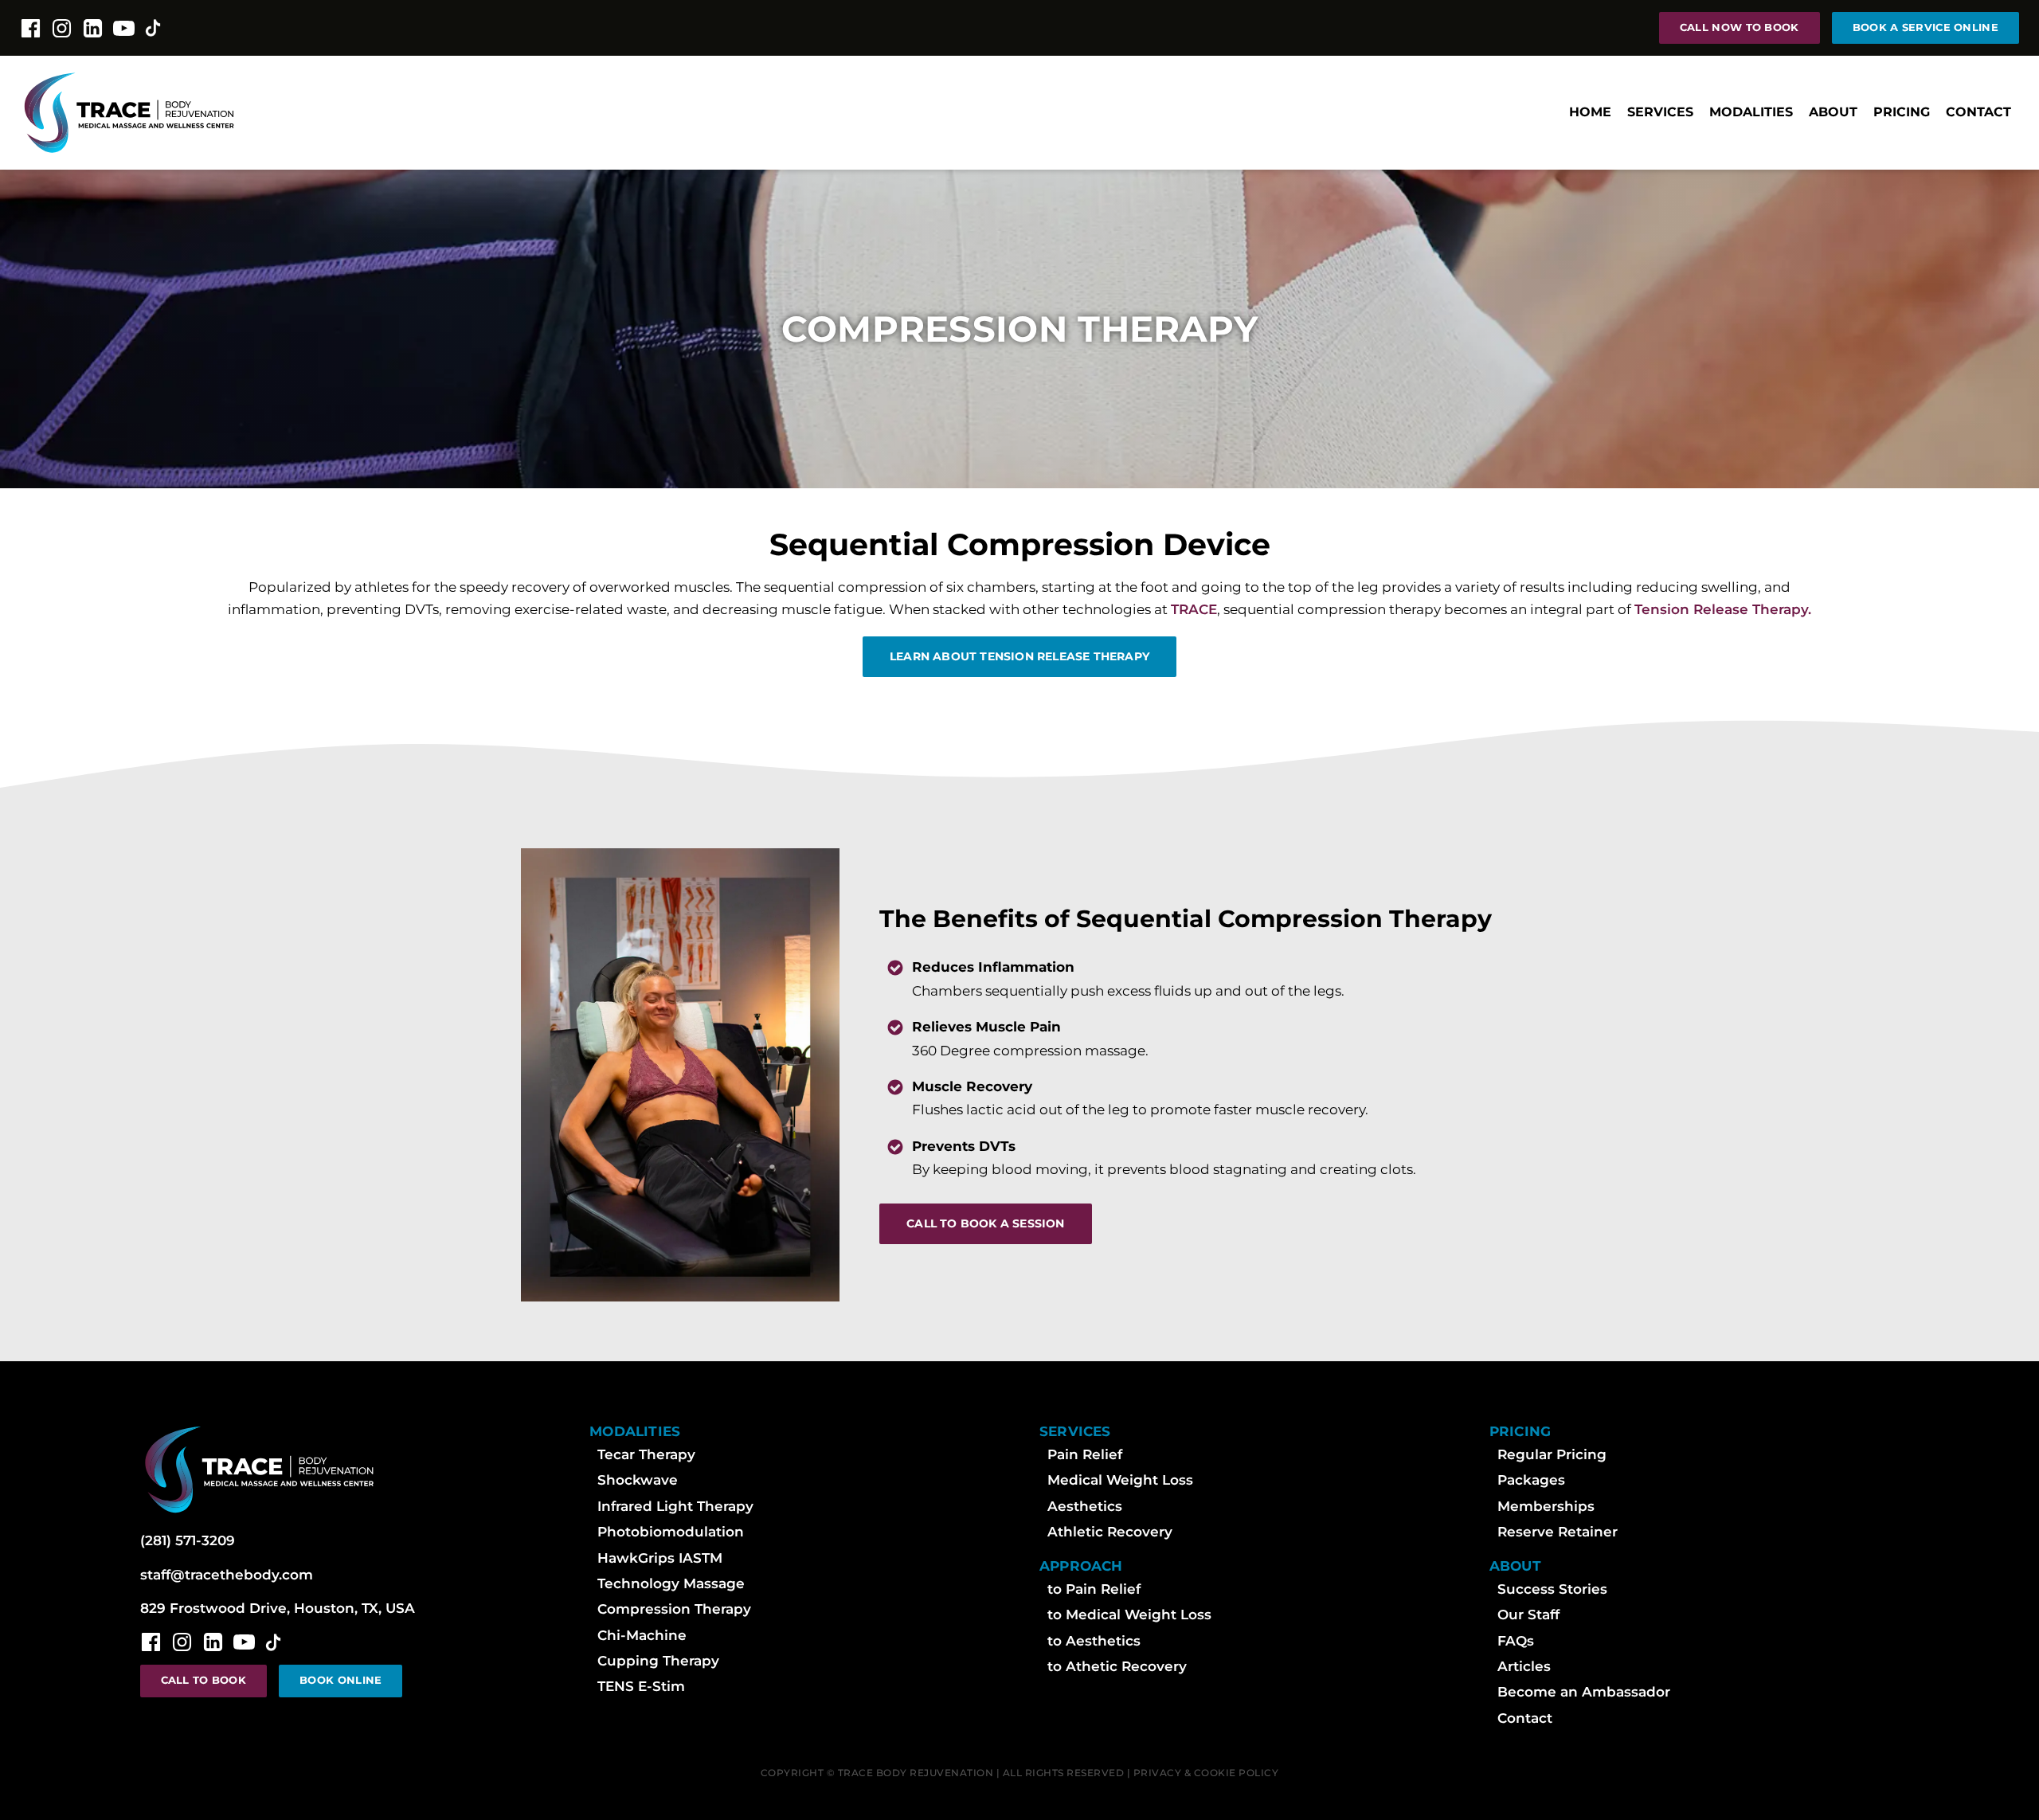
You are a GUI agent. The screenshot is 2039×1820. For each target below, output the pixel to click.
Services (1660, 112)
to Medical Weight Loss (1129, 1615)
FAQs (1516, 1641)
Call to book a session (985, 1223)
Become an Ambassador (1584, 1692)
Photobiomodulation (671, 1532)
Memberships (1546, 1506)
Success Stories (1552, 1589)
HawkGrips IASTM (660, 1558)
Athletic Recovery (1110, 1532)
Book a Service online (1926, 27)
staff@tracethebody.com (227, 1575)
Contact (1978, 112)
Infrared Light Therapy (675, 1506)
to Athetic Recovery (1117, 1666)
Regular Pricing (1552, 1454)
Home (1590, 112)
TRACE (1194, 609)
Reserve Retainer (1558, 1532)
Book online (340, 1680)
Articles (1524, 1666)
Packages (1531, 1480)
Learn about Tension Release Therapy (1019, 656)
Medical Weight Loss (1120, 1480)
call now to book (1740, 27)
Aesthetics (1085, 1506)
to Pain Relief (1094, 1589)
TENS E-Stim (641, 1686)
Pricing (1902, 112)
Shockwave (638, 1480)
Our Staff (1528, 1615)
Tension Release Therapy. (1723, 609)
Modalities (1751, 112)
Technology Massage (671, 1583)
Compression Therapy (674, 1609)
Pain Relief (1085, 1454)
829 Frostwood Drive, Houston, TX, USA (278, 1608)
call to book (204, 1680)
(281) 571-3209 (188, 1540)
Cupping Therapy (658, 1661)
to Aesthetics (1094, 1641)
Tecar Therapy (646, 1454)
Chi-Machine (642, 1635)
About (1833, 112)
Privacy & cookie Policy (1206, 1773)
